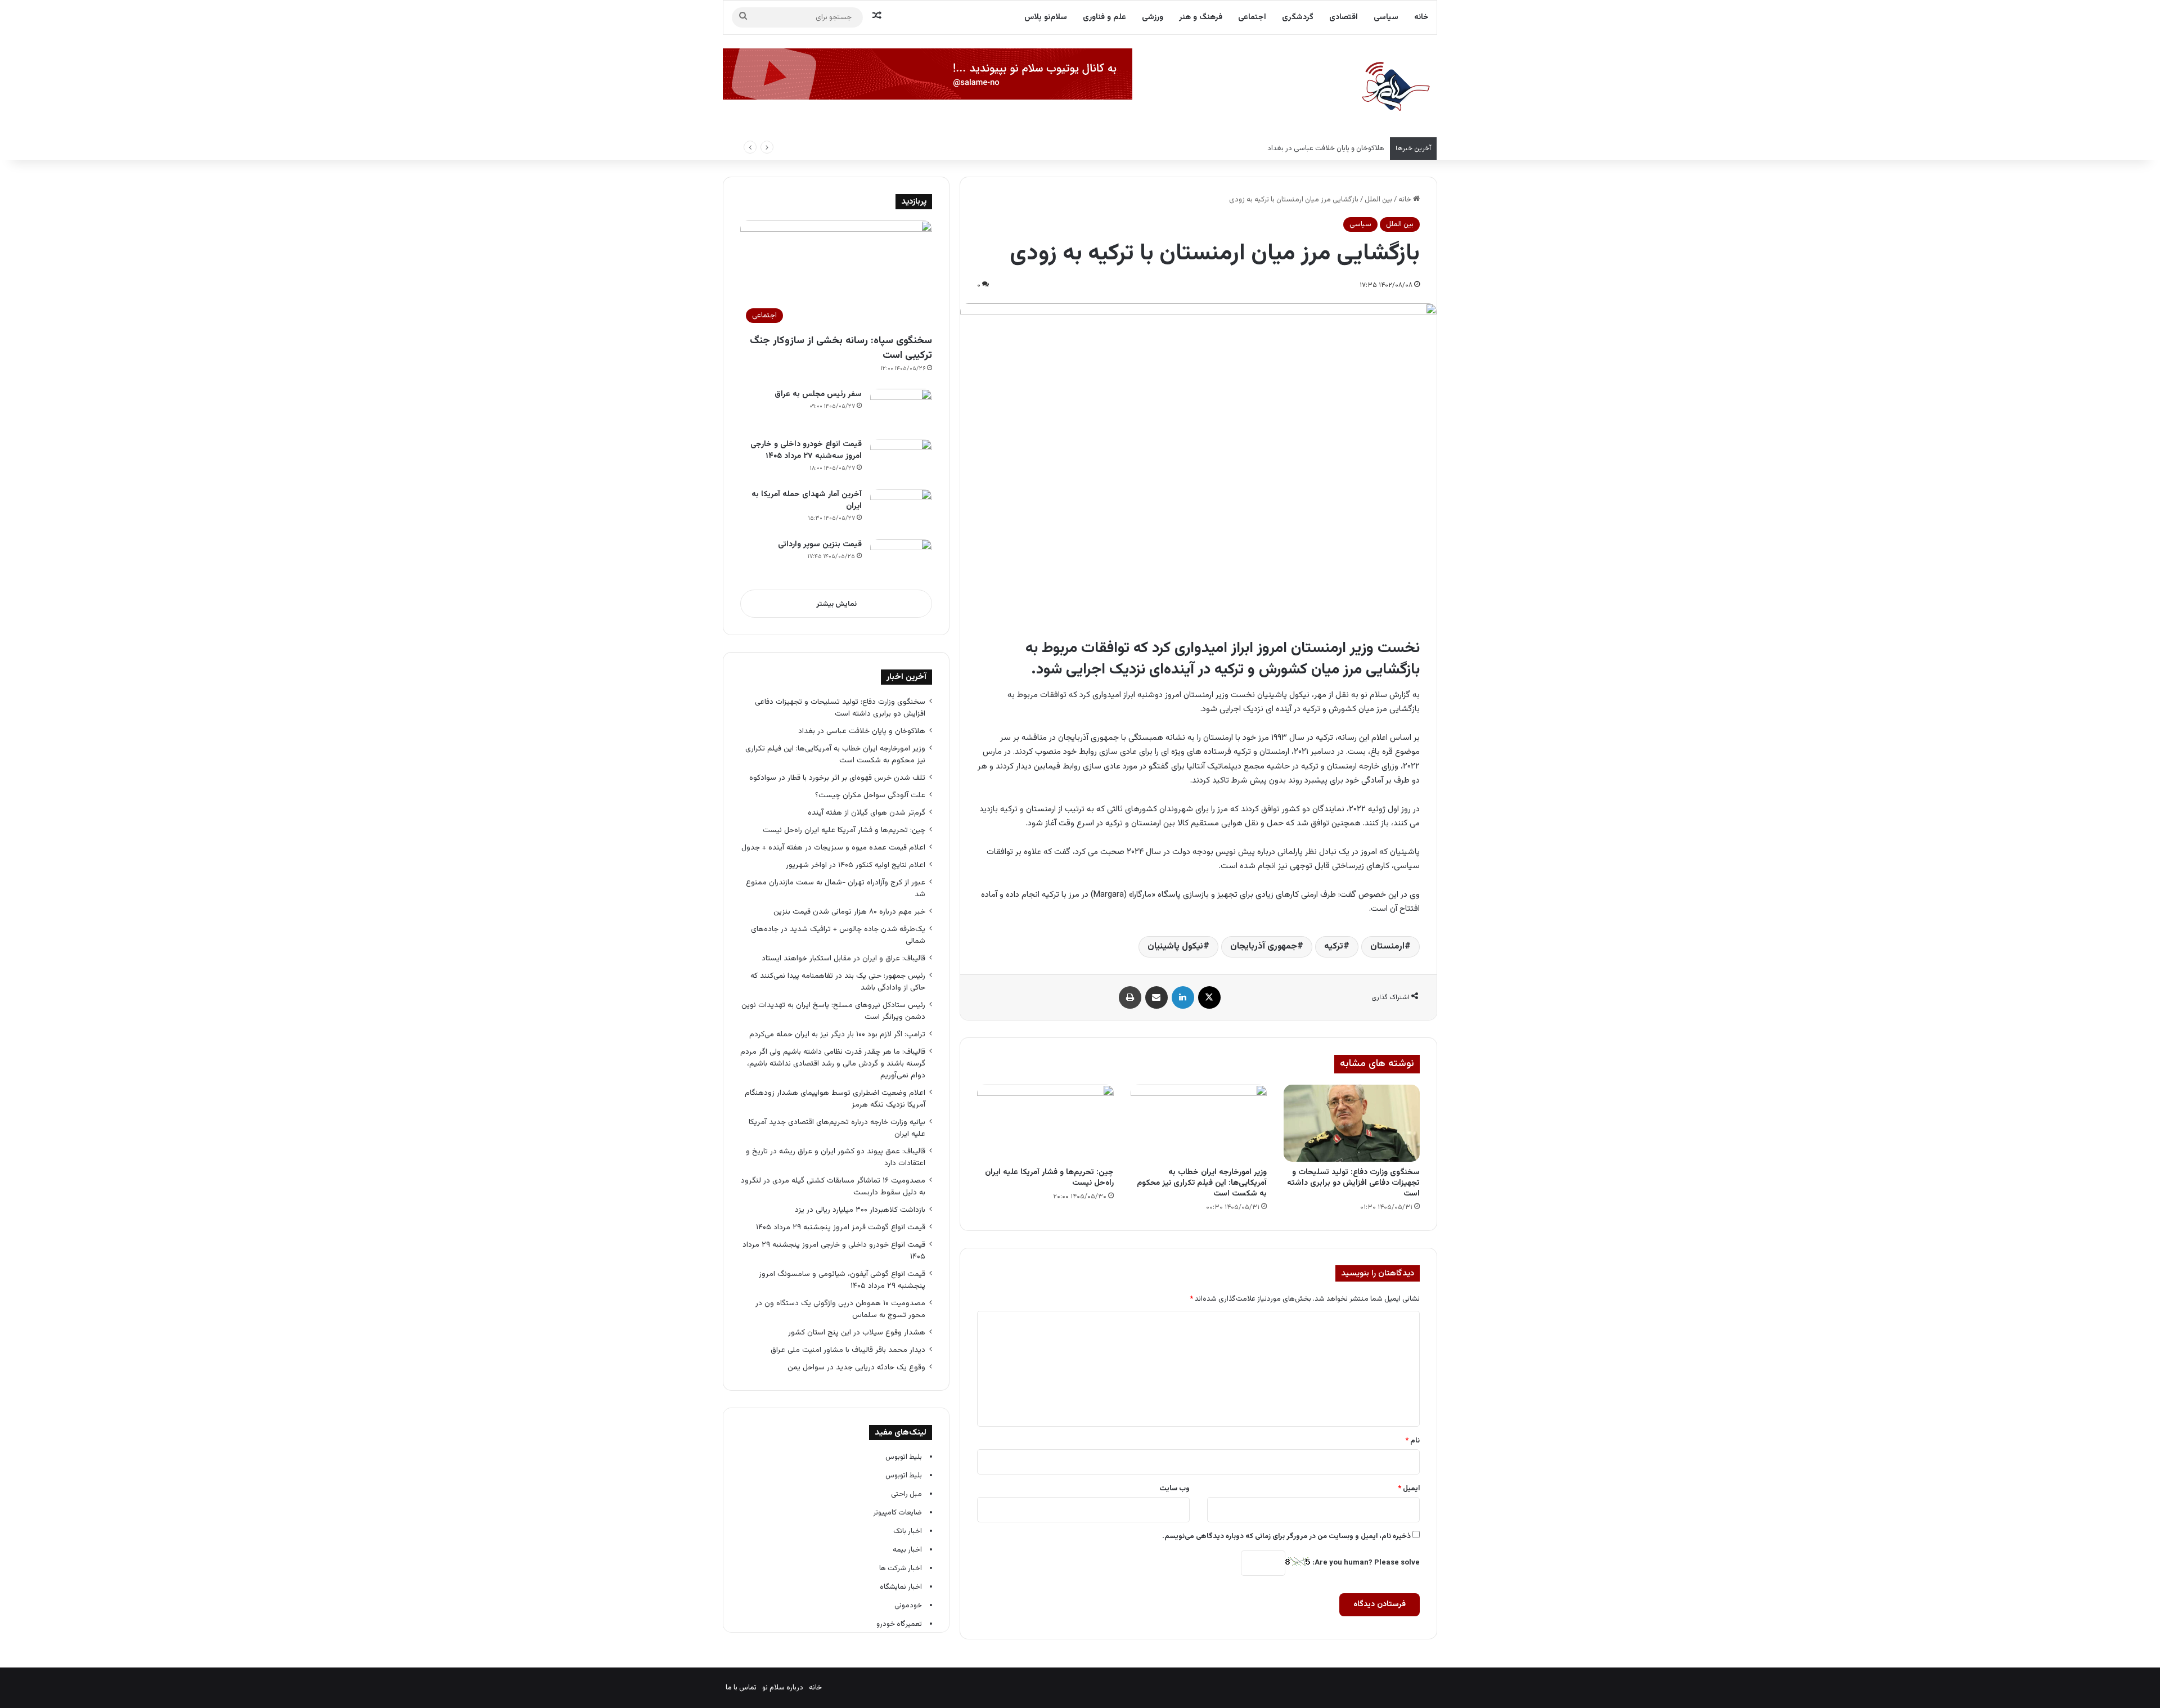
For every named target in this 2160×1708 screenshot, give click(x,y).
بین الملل (1378, 200)
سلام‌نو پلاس (1046, 17)
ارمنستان (1387, 947)
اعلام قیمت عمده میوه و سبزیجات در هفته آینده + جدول (833, 848)
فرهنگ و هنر (1201, 17)
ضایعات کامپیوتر (897, 1513)
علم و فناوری (1104, 17)
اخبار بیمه (907, 1550)
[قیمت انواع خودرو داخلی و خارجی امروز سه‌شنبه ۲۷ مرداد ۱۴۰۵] (901, 460)
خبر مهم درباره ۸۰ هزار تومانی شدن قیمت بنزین (849, 912)
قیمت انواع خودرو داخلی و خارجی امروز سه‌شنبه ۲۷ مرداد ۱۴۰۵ (806, 450)
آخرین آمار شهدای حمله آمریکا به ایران (807, 500)
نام (1412, 1441)
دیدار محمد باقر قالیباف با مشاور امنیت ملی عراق (848, 1350)
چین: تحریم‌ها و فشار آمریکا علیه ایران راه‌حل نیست (1049, 1178)
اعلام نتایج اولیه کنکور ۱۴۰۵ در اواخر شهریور (856, 865)
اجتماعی (1252, 17)
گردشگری (1298, 17)
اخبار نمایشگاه (901, 1587)
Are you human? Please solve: (1365, 1563)
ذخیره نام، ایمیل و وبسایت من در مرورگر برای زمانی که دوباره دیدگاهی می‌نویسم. (1286, 1536)
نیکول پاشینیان (1175, 947)
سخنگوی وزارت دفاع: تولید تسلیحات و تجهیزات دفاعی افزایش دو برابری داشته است (1353, 1183)
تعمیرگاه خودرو (899, 1624)
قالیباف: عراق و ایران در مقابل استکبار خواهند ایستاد (843, 958)
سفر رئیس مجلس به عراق (817, 394)
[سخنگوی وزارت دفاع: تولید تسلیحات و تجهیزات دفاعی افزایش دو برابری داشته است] (1352, 1123)
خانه (1421, 17)
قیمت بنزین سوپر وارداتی (820, 545)
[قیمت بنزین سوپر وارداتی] (901, 560)
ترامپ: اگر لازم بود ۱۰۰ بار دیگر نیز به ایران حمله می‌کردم (837, 1034)
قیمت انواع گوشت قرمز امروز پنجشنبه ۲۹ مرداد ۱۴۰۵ (841, 1227)
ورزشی (1153, 17)
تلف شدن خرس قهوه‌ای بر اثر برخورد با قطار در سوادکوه (836, 778)
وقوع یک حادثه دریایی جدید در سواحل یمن (856, 1367)
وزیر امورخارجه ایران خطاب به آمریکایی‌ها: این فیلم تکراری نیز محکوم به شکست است (1259, 149)
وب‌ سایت (1174, 1489)
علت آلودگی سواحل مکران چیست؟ (870, 795)
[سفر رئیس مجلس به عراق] (901, 410)
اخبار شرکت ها (901, 1568)
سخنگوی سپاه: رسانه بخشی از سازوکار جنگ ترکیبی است (841, 348)
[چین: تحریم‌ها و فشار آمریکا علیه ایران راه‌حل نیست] (1045, 1123)
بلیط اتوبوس (904, 1457)
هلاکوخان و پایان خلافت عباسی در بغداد (862, 731)
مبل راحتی (906, 1494)
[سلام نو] (1395, 87)
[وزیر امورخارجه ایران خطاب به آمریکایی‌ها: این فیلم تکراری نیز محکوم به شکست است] (1199, 1123)
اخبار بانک (908, 1531)
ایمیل (1409, 1489)
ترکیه (1334, 947)
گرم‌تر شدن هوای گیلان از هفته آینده (867, 813)
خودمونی (908, 1606)
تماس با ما (741, 1688)
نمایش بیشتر (836, 604)
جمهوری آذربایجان (1264, 947)
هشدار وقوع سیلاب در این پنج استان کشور (857, 1332)
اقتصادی (1344, 17)
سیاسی (1386, 17)
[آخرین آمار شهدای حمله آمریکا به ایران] (901, 510)
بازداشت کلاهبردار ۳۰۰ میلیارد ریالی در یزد (860, 1210)
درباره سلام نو (783, 1688)
